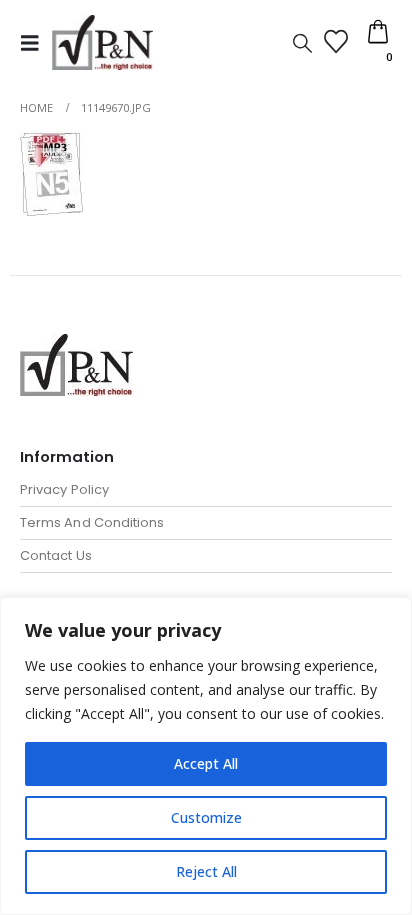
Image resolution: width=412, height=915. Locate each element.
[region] (206, 756)
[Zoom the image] (76, 345)
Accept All (206, 763)
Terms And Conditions (92, 522)
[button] (36, 43)
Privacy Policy (64, 489)
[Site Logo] (102, 42)
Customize (206, 817)
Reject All (206, 871)
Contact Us (56, 555)
